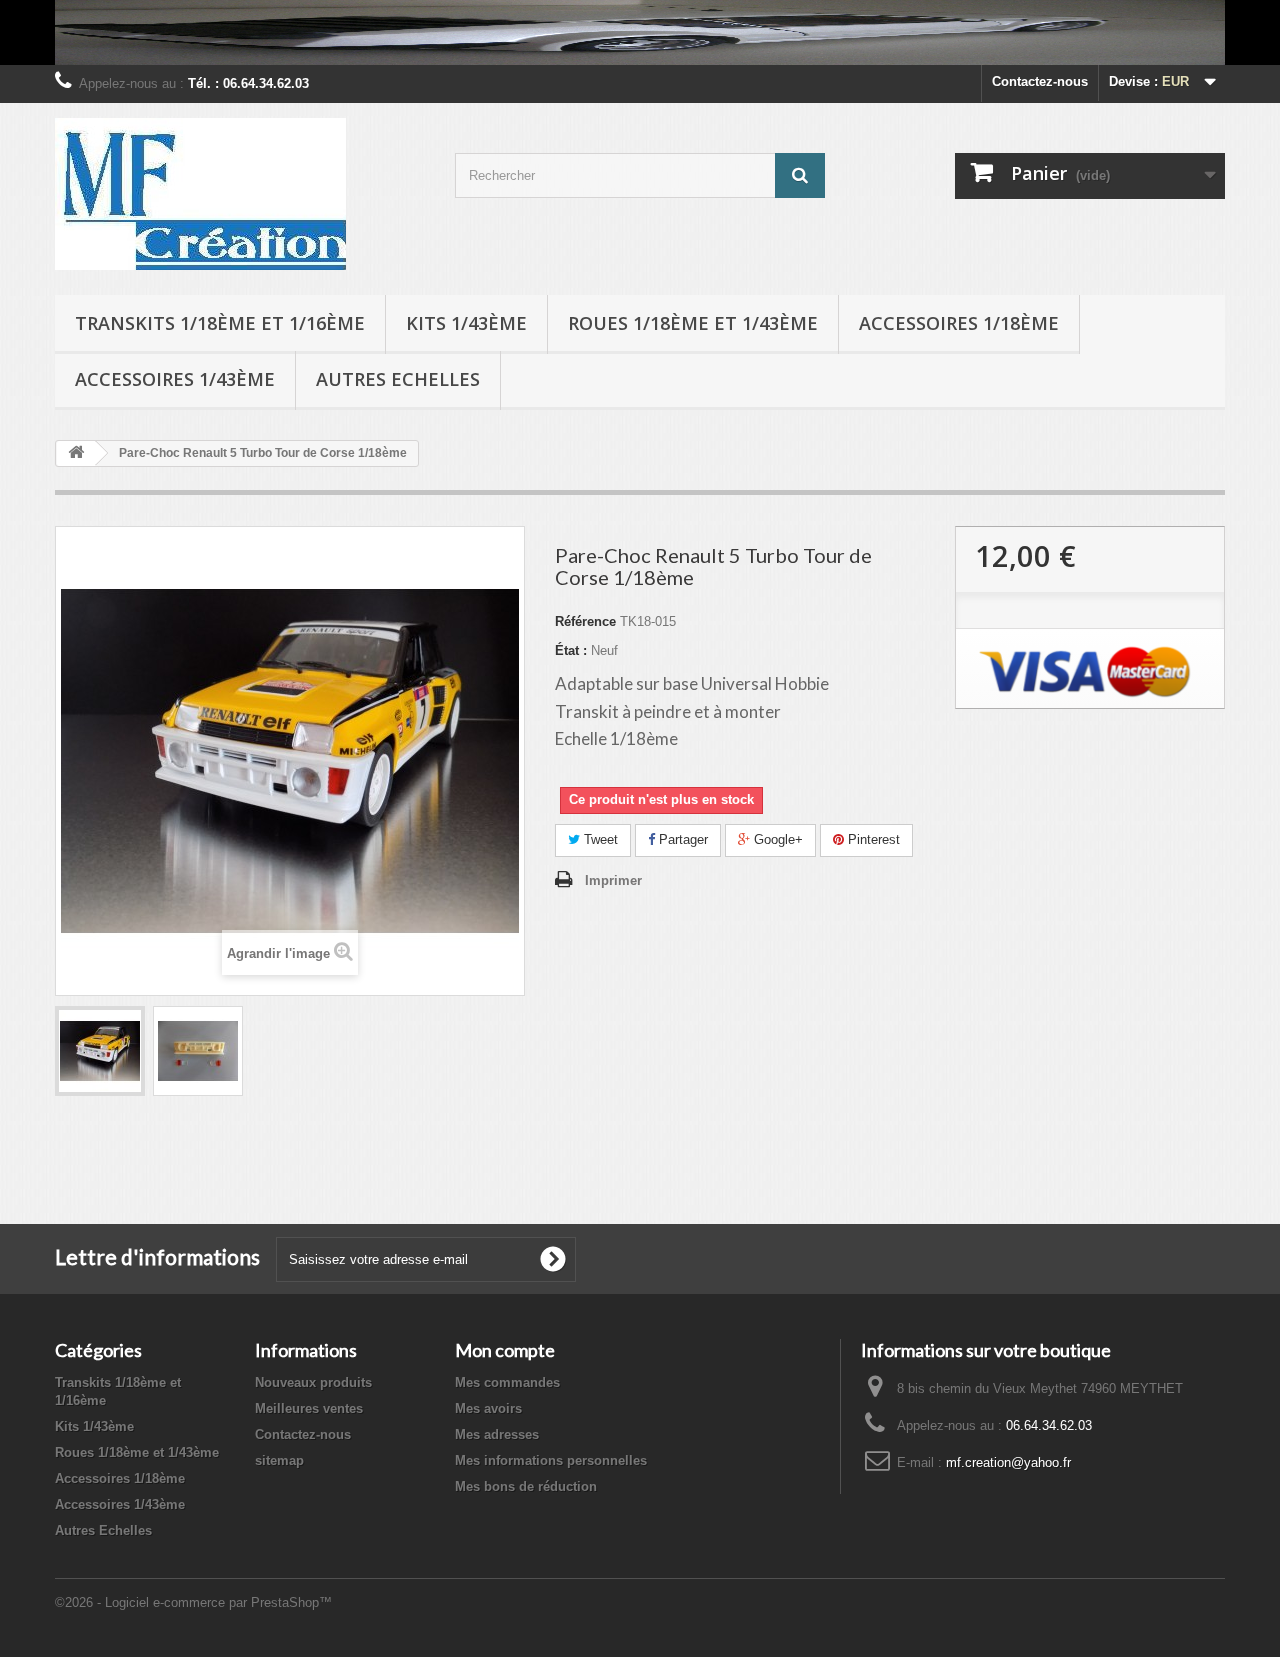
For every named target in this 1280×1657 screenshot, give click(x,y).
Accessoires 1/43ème (175, 379)
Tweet (599, 839)
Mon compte (505, 1350)
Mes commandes (507, 1382)
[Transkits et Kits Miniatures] (640, 32)
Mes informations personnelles (551, 1460)
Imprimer (613, 880)
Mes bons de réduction (526, 1486)
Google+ (776, 839)
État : (571, 650)
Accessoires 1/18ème (959, 323)
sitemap (279, 1460)
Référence (585, 621)
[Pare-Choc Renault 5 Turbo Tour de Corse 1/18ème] (100, 1051)
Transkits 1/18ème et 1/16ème (220, 323)
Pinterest (872, 839)
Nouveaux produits (313, 1382)
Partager (681, 839)
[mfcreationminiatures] (240, 194)
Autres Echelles (398, 379)
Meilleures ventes (309, 1408)
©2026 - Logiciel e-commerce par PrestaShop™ (193, 1602)
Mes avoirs (488, 1408)
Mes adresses (497, 1434)
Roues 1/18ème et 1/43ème (693, 323)
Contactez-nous (1040, 81)
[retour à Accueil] (76, 453)
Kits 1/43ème (466, 323)
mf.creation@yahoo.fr (1008, 1462)
